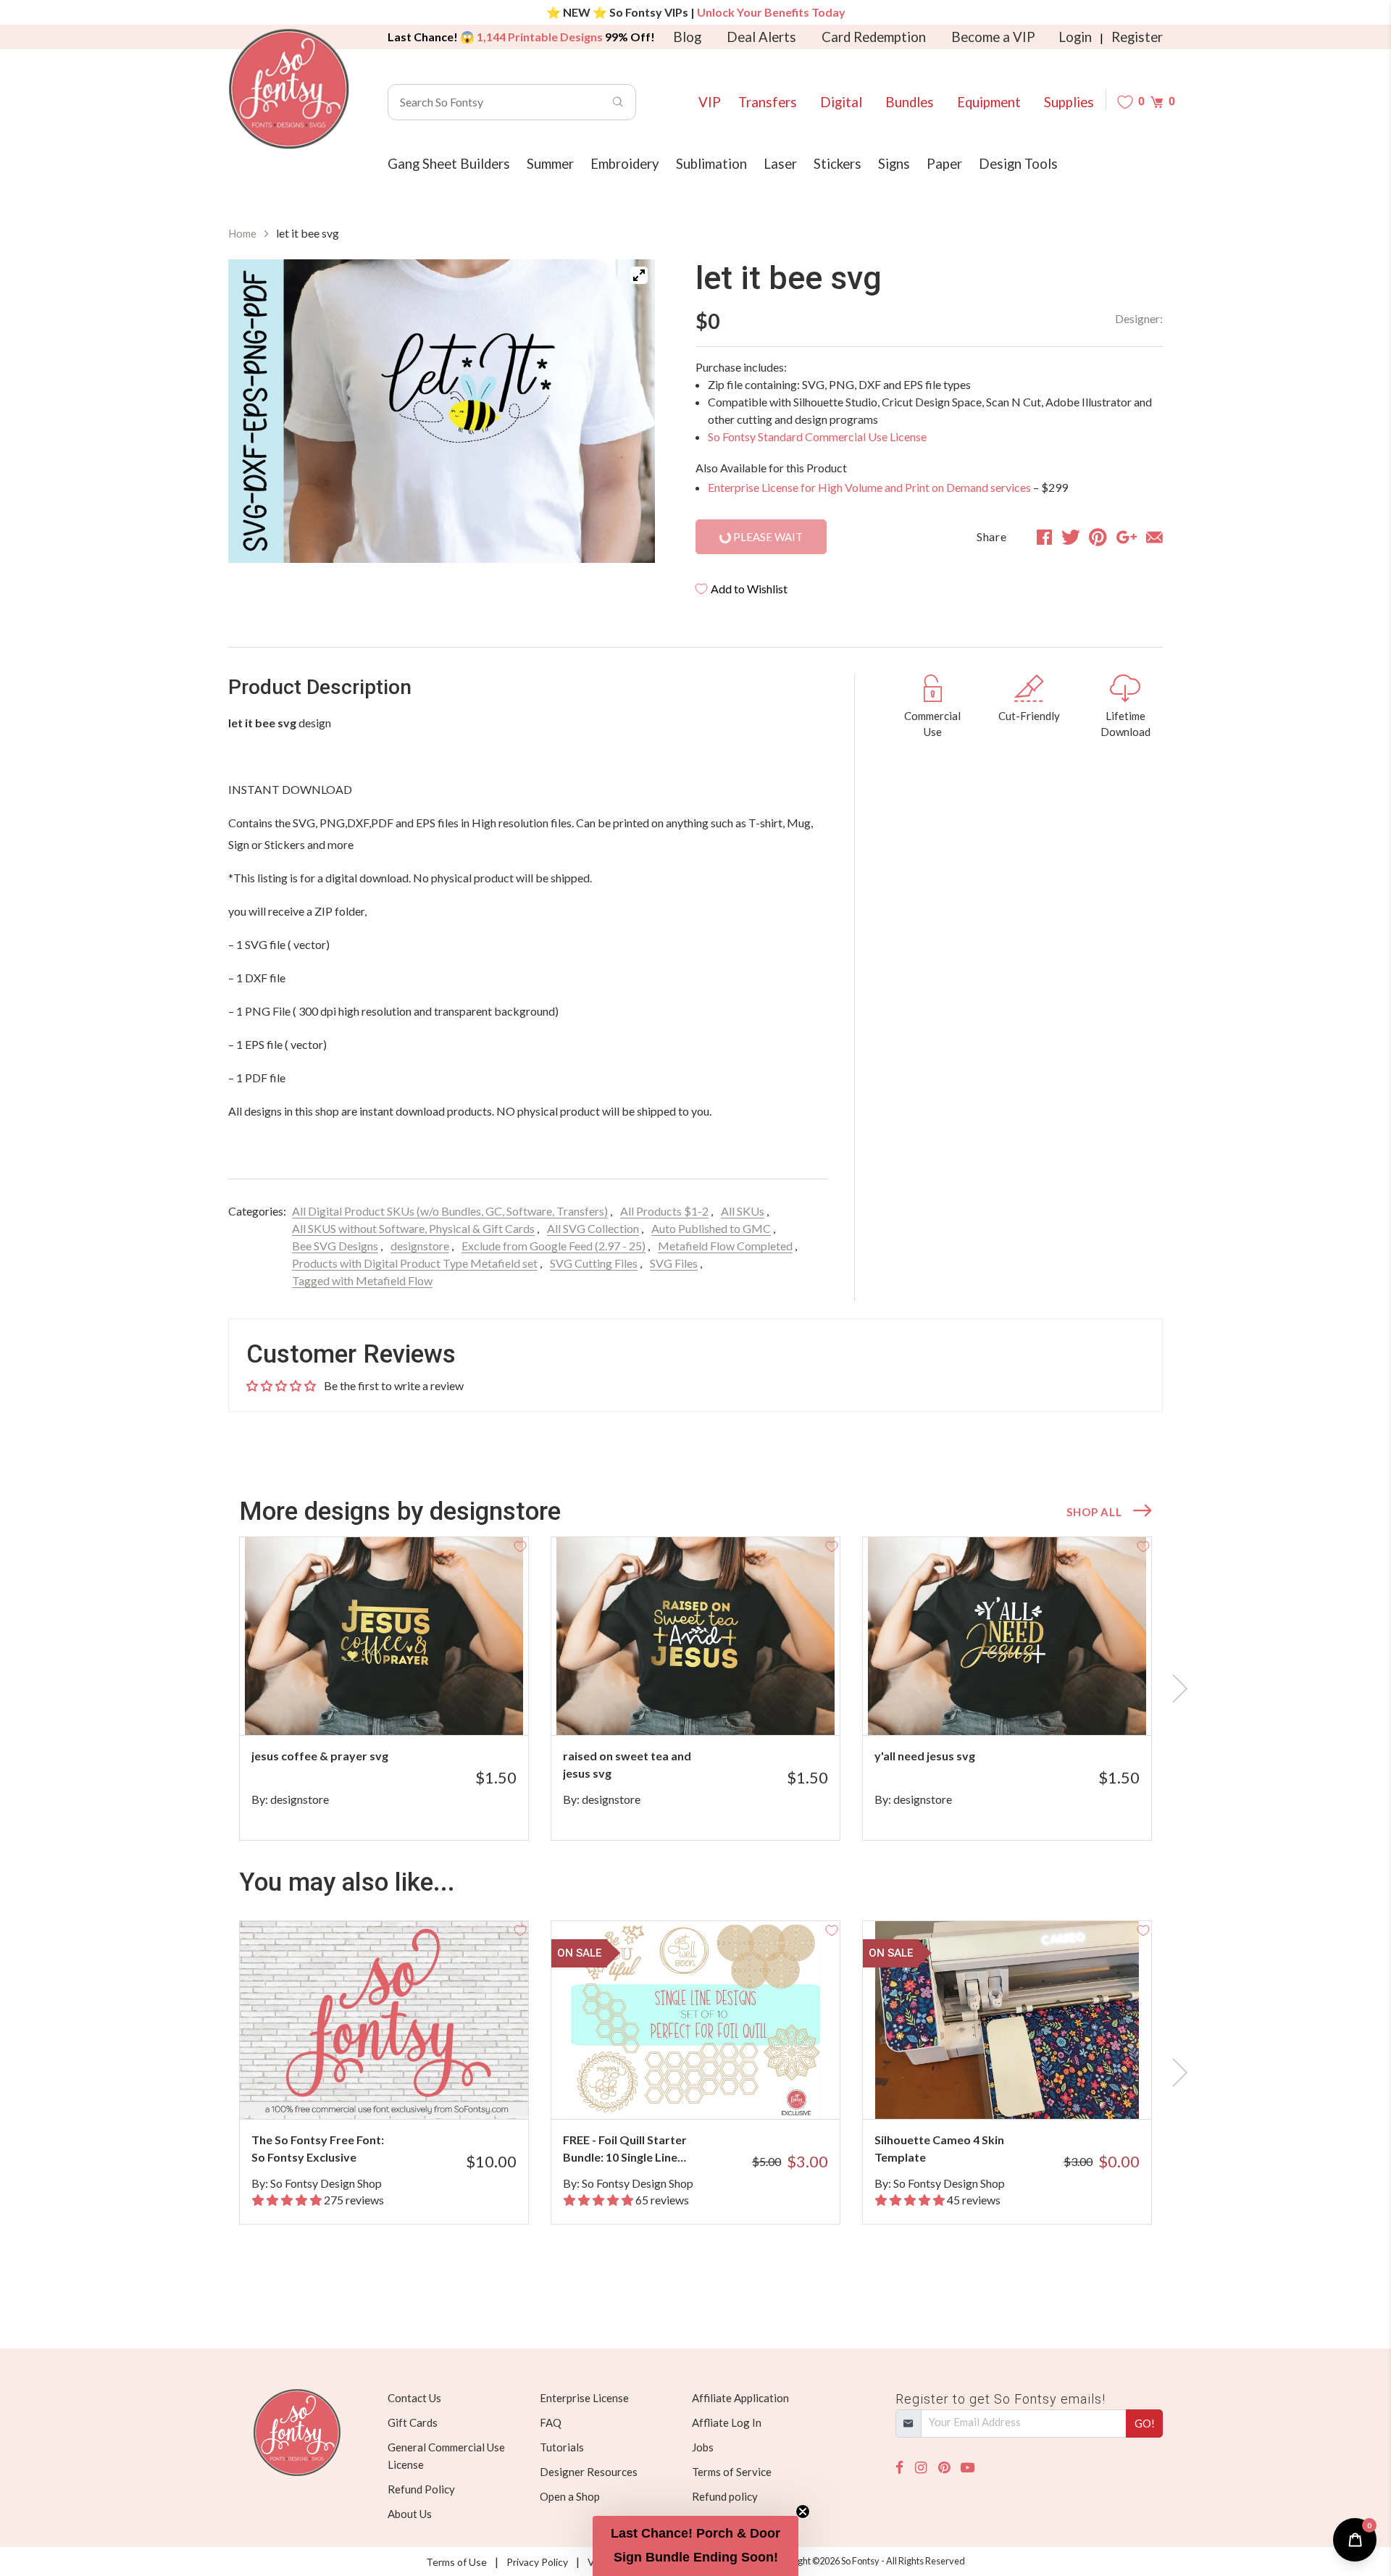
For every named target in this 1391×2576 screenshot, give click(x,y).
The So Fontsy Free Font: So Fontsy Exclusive (318, 2148)
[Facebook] (899, 2468)
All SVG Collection (593, 1228)
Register (1137, 37)
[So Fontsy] (289, 89)
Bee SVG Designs (335, 1246)
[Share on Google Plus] (1127, 537)
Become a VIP (993, 37)
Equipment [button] (989, 102)
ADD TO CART (469, 1706)
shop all (1094, 1512)
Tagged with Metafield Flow (362, 1280)
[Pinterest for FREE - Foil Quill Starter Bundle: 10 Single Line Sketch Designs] (715, 2090)
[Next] (626, 411)
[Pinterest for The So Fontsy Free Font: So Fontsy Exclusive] (404, 2090)
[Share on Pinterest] (1098, 537)
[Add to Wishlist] (520, 1545)
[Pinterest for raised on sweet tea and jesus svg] (715, 1706)
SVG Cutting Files (594, 1263)
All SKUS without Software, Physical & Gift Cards (413, 1228)
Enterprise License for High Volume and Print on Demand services (869, 487)
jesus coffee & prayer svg (320, 1756)
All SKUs (743, 1211)
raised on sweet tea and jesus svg (627, 1764)
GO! (1145, 2423)
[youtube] (968, 2468)
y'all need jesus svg (925, 1756)
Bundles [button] (910, 102)
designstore (420, 1246)
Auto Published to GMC (711, 1228)
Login (1075, 37)
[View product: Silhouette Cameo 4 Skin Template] (1007, 2020)
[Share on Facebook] (1044, 537)
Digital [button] (841, 102)
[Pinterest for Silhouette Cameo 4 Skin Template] (1027, 2090)
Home (242, 233)
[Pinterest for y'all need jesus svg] (1027, 1706)
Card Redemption (874, 37)
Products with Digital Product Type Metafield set (415, 1263)
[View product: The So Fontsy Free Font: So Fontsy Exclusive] (384, 2020)
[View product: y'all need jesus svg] (1007, 1636)
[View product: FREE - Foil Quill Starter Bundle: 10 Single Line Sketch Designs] (695, 2020)
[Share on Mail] (1154, 537)
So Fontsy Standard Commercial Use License (817, 436)
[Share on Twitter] (1071, 537)
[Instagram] (921, 2468)
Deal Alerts (761, 37)
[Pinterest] (944, 2468)
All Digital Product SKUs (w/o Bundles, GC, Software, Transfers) (450, 1211)
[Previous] (257, 411)
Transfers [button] (768, 102)
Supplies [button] (1069, 102)
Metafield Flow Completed (725, 1246)
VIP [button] (710, 102)
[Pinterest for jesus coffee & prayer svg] (404, 1706)
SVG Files (674, 1263)
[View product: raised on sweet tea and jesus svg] (695, 1636)
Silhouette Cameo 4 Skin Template (939, 2148)
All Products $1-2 (664, 1211)
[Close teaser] (803, 2512)
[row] (695, 1689)
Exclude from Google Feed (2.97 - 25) (554, 1246)
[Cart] (1157, 102)
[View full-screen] (639, 275)
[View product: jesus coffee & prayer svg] (384, 1636)
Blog (687, 37)
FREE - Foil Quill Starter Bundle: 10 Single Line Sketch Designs (625, 2149)
